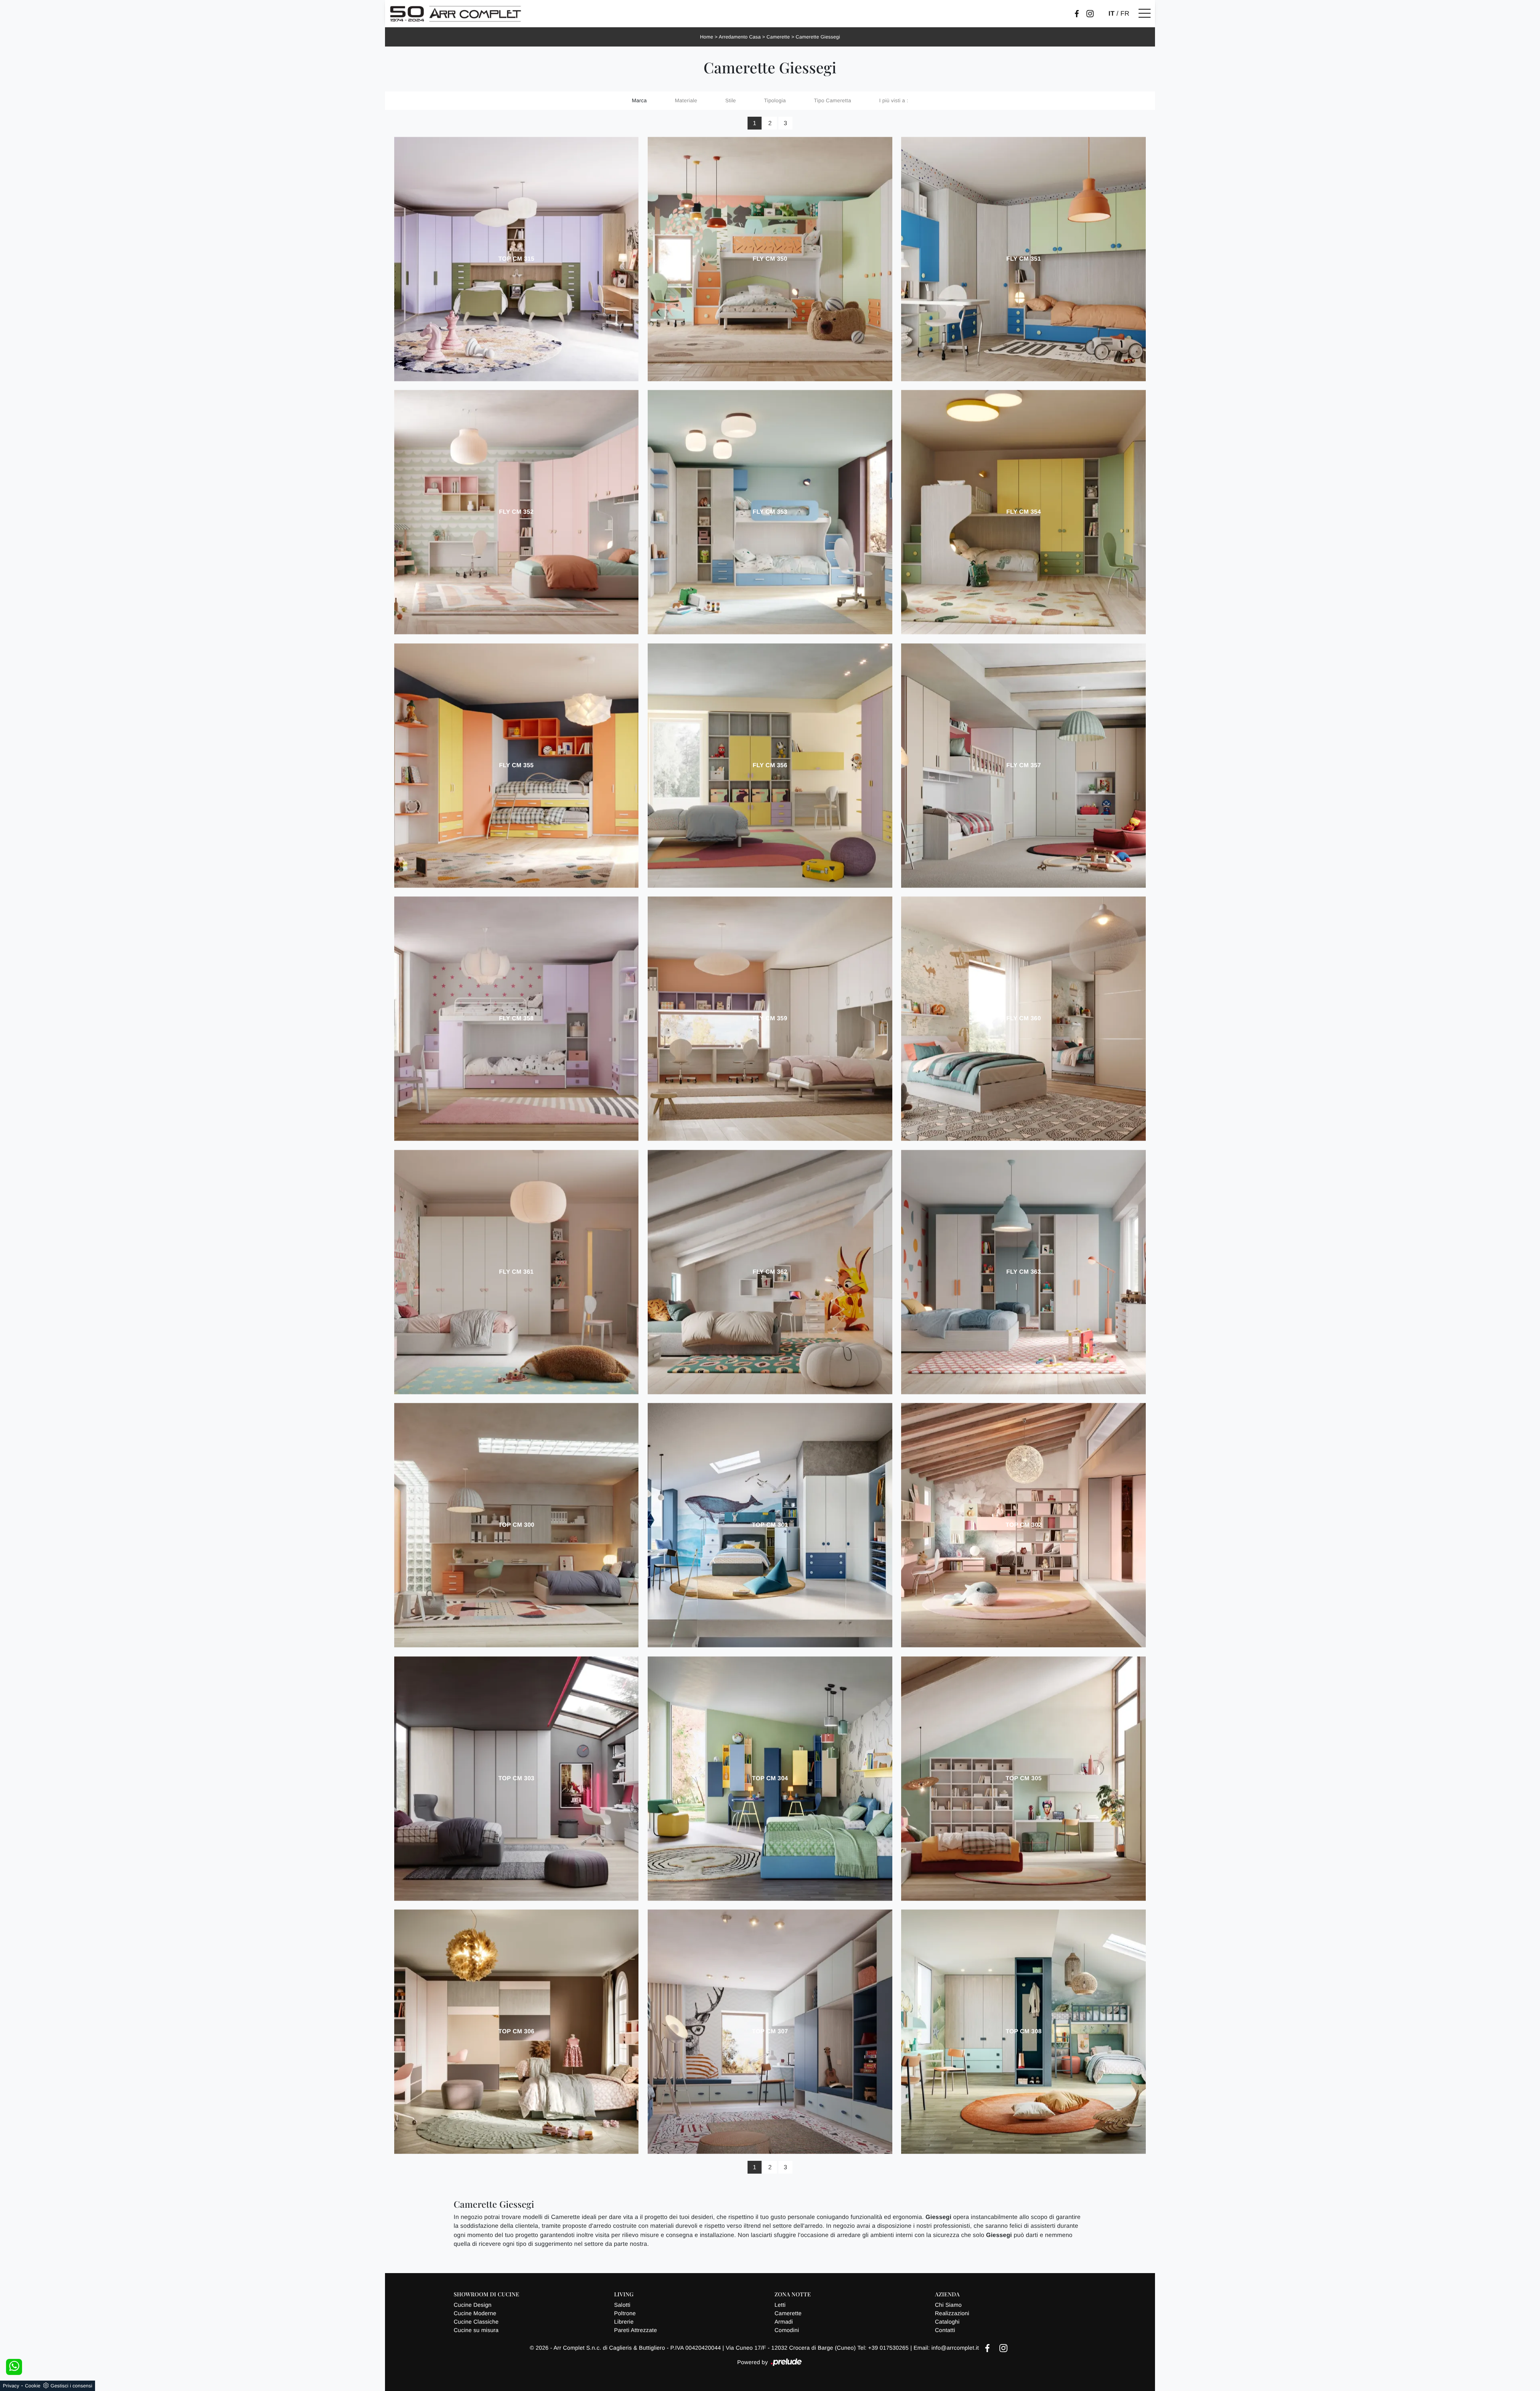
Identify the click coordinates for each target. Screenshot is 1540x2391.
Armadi (784, 2322)
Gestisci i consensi (71, 2386)
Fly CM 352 (516, 512)
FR (1125, 14)
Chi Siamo (948, 2305)
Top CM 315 (517, 259)
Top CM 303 (517, 1778)
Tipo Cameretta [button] (833, 100)
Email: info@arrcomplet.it (947, 2348)
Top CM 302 (1023, 1525)
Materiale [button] (686, 100)
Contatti (945, 2330)
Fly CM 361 (516, 1272)
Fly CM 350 (770, 259)
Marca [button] (639, 100)
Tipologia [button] (775, 100)
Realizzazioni (952, 2313)
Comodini (787, 2330)
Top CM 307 (770, 2031)
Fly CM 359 (770, 1018)
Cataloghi (947, 2322)
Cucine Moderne (475, 2313)
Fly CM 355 (516, 765)
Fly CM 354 (1023, 512)
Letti (780, 2305)
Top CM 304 (770, 1778)
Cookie (33, 2386)
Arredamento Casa (740, 37)
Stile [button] (731, 100)
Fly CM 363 (1023, 1272)
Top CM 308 (1023, 2031)
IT (1111, 14)
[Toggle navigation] (1145, 14)
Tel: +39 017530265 (884, 2348)
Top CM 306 (517, 2031)
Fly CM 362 (770, 1272)
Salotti (622, 2305)
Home (706, 37)
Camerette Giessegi (818, 37)
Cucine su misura (476, 2330)
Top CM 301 (770, 1525)
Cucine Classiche (476, 2322)
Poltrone (625, 2313)
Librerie (624, 2322)
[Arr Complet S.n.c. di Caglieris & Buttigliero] (456, 14)
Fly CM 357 (1023, 765)
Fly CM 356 (770, 765)
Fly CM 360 (1023, 1018)
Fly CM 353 (770, 512)
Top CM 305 (1023, 1778)
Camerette (778, 37)
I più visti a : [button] (894, 100)
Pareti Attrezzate (635, 2330)
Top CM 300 (517, 1525)
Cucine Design (472, 2305)
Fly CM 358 (516, 1018)
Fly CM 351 (1023, 259)
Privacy (11, 2386)
